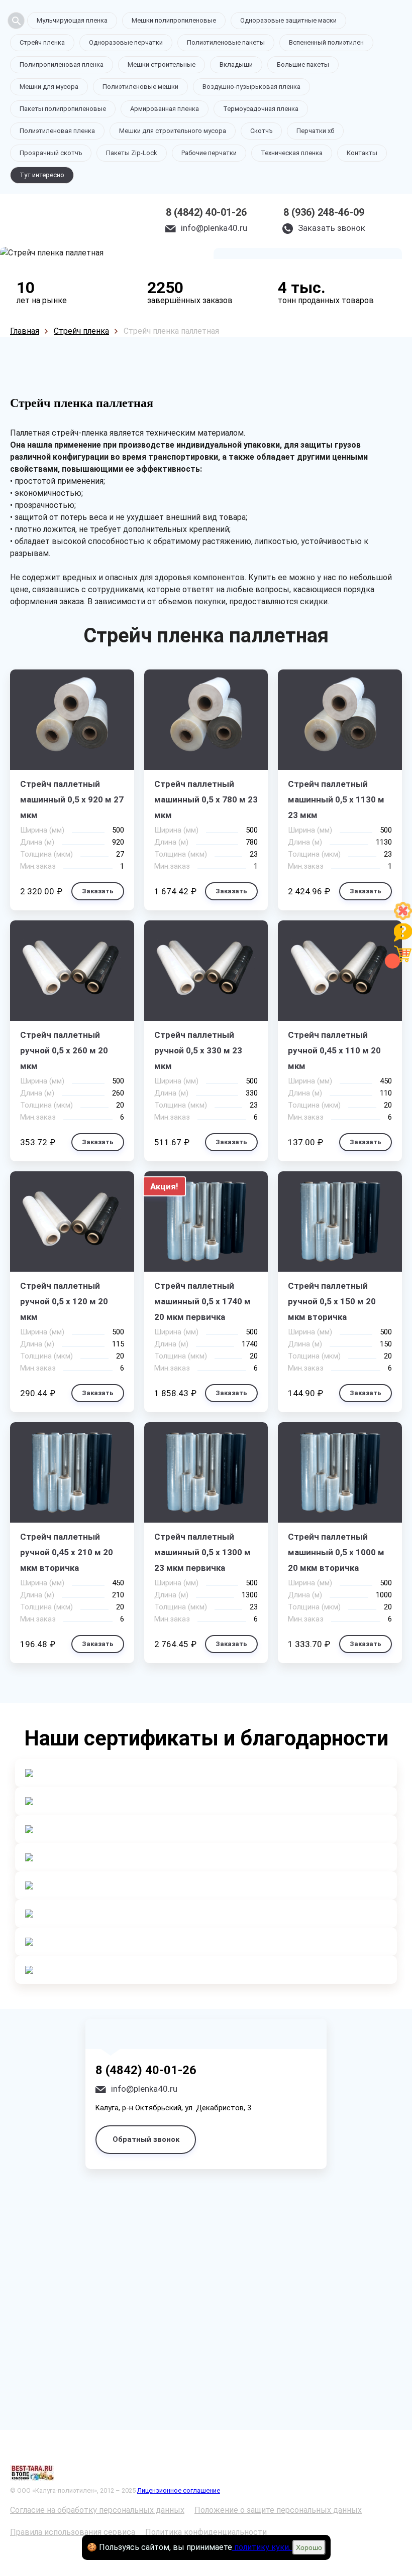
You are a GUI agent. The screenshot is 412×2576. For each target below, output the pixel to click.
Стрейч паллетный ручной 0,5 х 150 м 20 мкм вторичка (332, 1301)
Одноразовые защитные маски (288, 20)
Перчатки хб (315, 131)
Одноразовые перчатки (126, 42)
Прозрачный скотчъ (51, 153)
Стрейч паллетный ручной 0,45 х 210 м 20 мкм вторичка (67, 1552)
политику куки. (262, 2547)
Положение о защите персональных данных (278, 2510)
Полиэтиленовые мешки (140, 87)
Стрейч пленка (42, 42)
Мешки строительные (162, 64)
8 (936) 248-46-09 (324, 212)
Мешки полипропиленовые (174, 20)
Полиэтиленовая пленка (57, 131)
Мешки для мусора (49, 87)
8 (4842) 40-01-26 (206, 212)
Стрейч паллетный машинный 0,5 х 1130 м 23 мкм (336, 799)
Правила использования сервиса (73, 2532)
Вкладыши (236, 64)
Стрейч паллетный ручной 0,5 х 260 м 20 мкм (64, 1050)
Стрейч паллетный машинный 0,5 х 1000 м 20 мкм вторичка (336, 1552)
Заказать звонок (332, 228)
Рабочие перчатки (209, 153)
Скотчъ (261, 131)
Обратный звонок (146, 2139)
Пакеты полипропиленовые (63, 109)
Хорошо (309, 2547)
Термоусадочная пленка (261, 109)
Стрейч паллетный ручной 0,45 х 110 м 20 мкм (334, 1050)
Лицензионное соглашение (179, 2490)
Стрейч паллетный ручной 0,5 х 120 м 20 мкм (64, 1301)
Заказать (98, 891)
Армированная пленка (165, 109)
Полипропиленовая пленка (62, 64)
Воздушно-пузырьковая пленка (251, 87)
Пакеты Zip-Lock (132, 153)
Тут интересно (42, 175)
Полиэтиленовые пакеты (226, 42)
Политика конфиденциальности (206, 2532)
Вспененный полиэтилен (326, 42)
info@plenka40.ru (214, 228)
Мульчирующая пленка (72, 20)
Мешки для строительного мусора (173, 131)
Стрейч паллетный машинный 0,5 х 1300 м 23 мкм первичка (202, 1552)
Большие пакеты (303, 64)
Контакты (362, 153)
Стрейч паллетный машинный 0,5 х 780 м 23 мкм (206, 799)
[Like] (403, 917)
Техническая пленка (292, 153)
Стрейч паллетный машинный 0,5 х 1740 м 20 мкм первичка (202, 1301)
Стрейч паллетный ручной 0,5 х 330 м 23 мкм (198, 1050)
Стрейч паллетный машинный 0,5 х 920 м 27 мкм (72, 799)
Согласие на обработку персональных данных (97, 2510)
